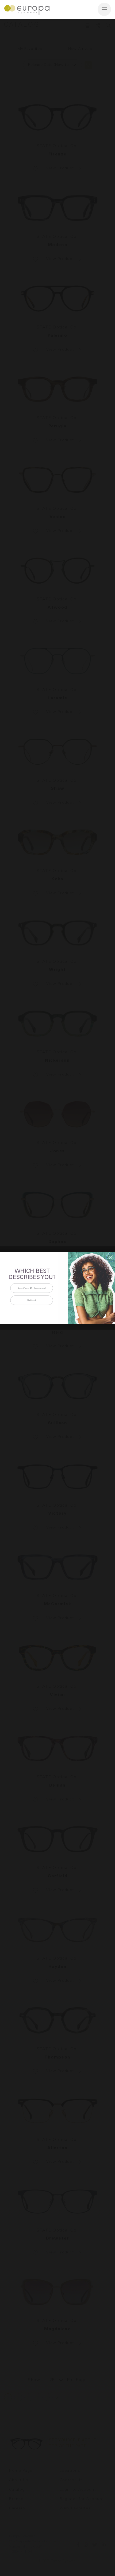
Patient (32, 1300)
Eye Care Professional (32, 1288)
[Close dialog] (111, 1257)
